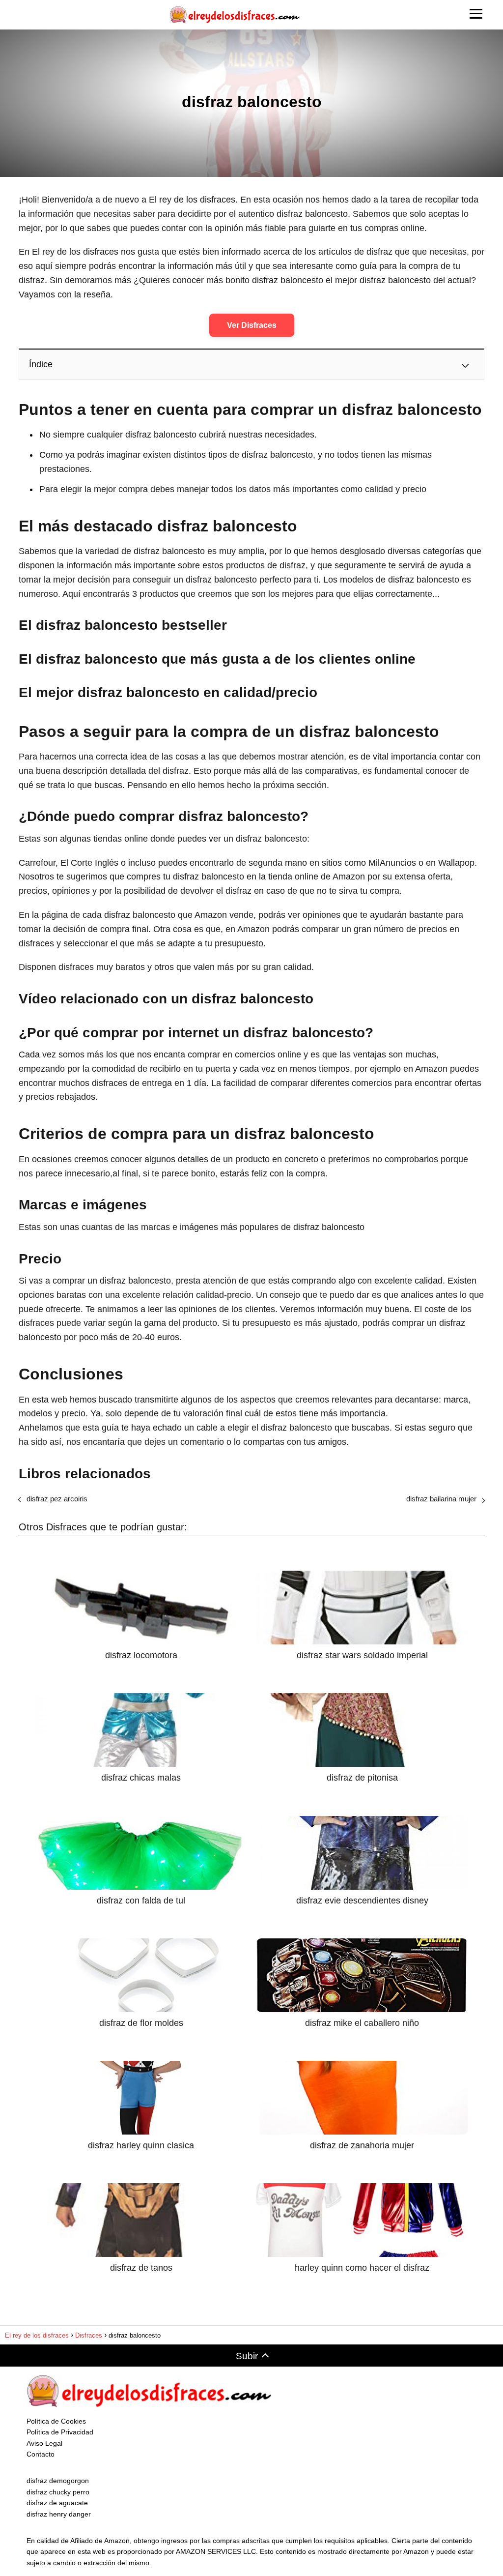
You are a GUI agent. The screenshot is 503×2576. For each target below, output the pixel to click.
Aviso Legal (44, 2443)
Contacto (41, 2454)
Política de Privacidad (60, 2432)
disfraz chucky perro (58, 2492)
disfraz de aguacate (57, 2503)
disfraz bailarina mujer (441, 1499)
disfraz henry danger (59, 2514)
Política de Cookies (56, 2421)
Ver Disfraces (252, 325)
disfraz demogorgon (58, 2481)
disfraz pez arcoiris (57, 1499)
